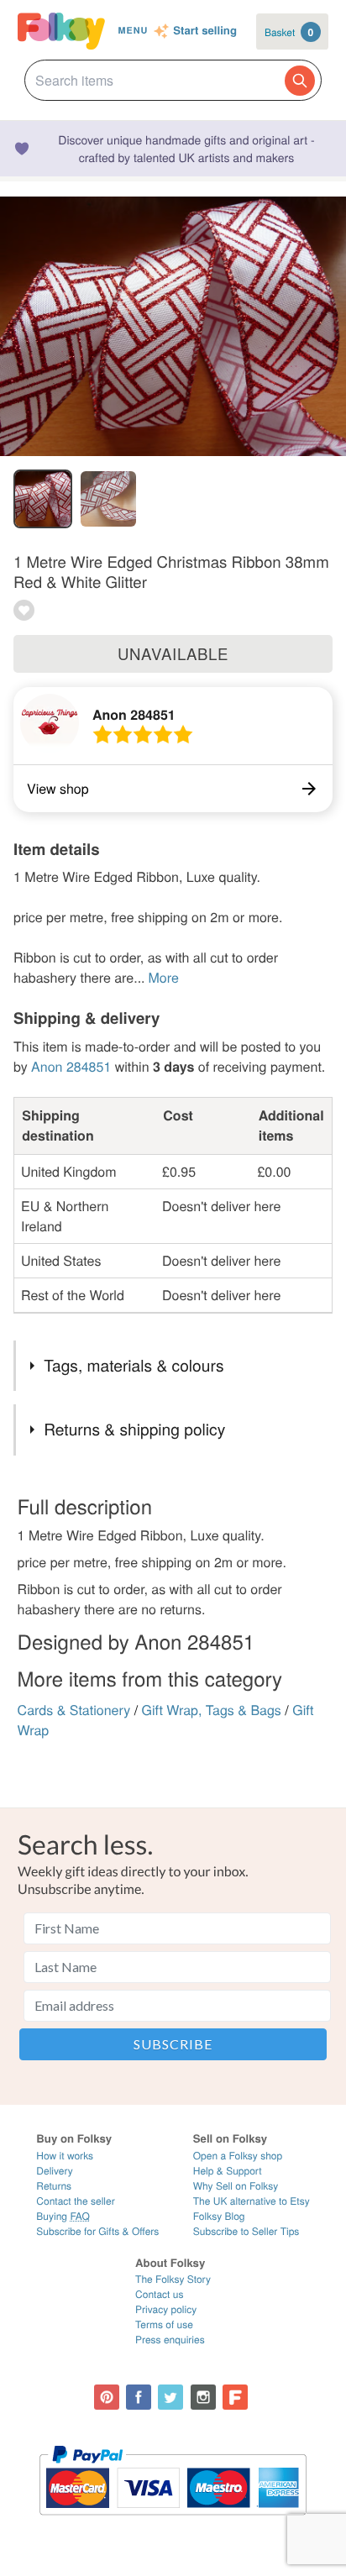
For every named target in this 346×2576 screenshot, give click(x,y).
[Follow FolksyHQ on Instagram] (203, 2397)
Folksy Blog (219, 2216)
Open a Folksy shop (238, 2156)
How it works (65, 2156)
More (164, 977)
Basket (289, 32)
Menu (134, 31)
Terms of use (164, 2324)
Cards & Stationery (74, 1710)
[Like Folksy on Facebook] (139, 2397)
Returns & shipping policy (134, 1429)
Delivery (54, 2171)
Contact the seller (75, 2201)
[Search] (300, 81)
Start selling (205, 31)
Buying (63, 2216)
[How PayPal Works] (173, 2523)
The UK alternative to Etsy (252, 2201)
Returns (54, 2186)
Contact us (159, 2294)
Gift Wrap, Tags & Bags (212, 1710)
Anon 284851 (134, 714)
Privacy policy (166, 2309)
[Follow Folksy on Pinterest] (107, 2397)
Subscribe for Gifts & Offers (97, 2231)
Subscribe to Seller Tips (246, 2231)
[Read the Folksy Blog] (235, 2397)
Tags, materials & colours (134, 1365)
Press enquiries (170, 2340)
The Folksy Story (173, 2279)
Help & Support (228, 2171)
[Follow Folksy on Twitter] (170, 2397)
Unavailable (173, 653)
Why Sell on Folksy (236, 2186)
